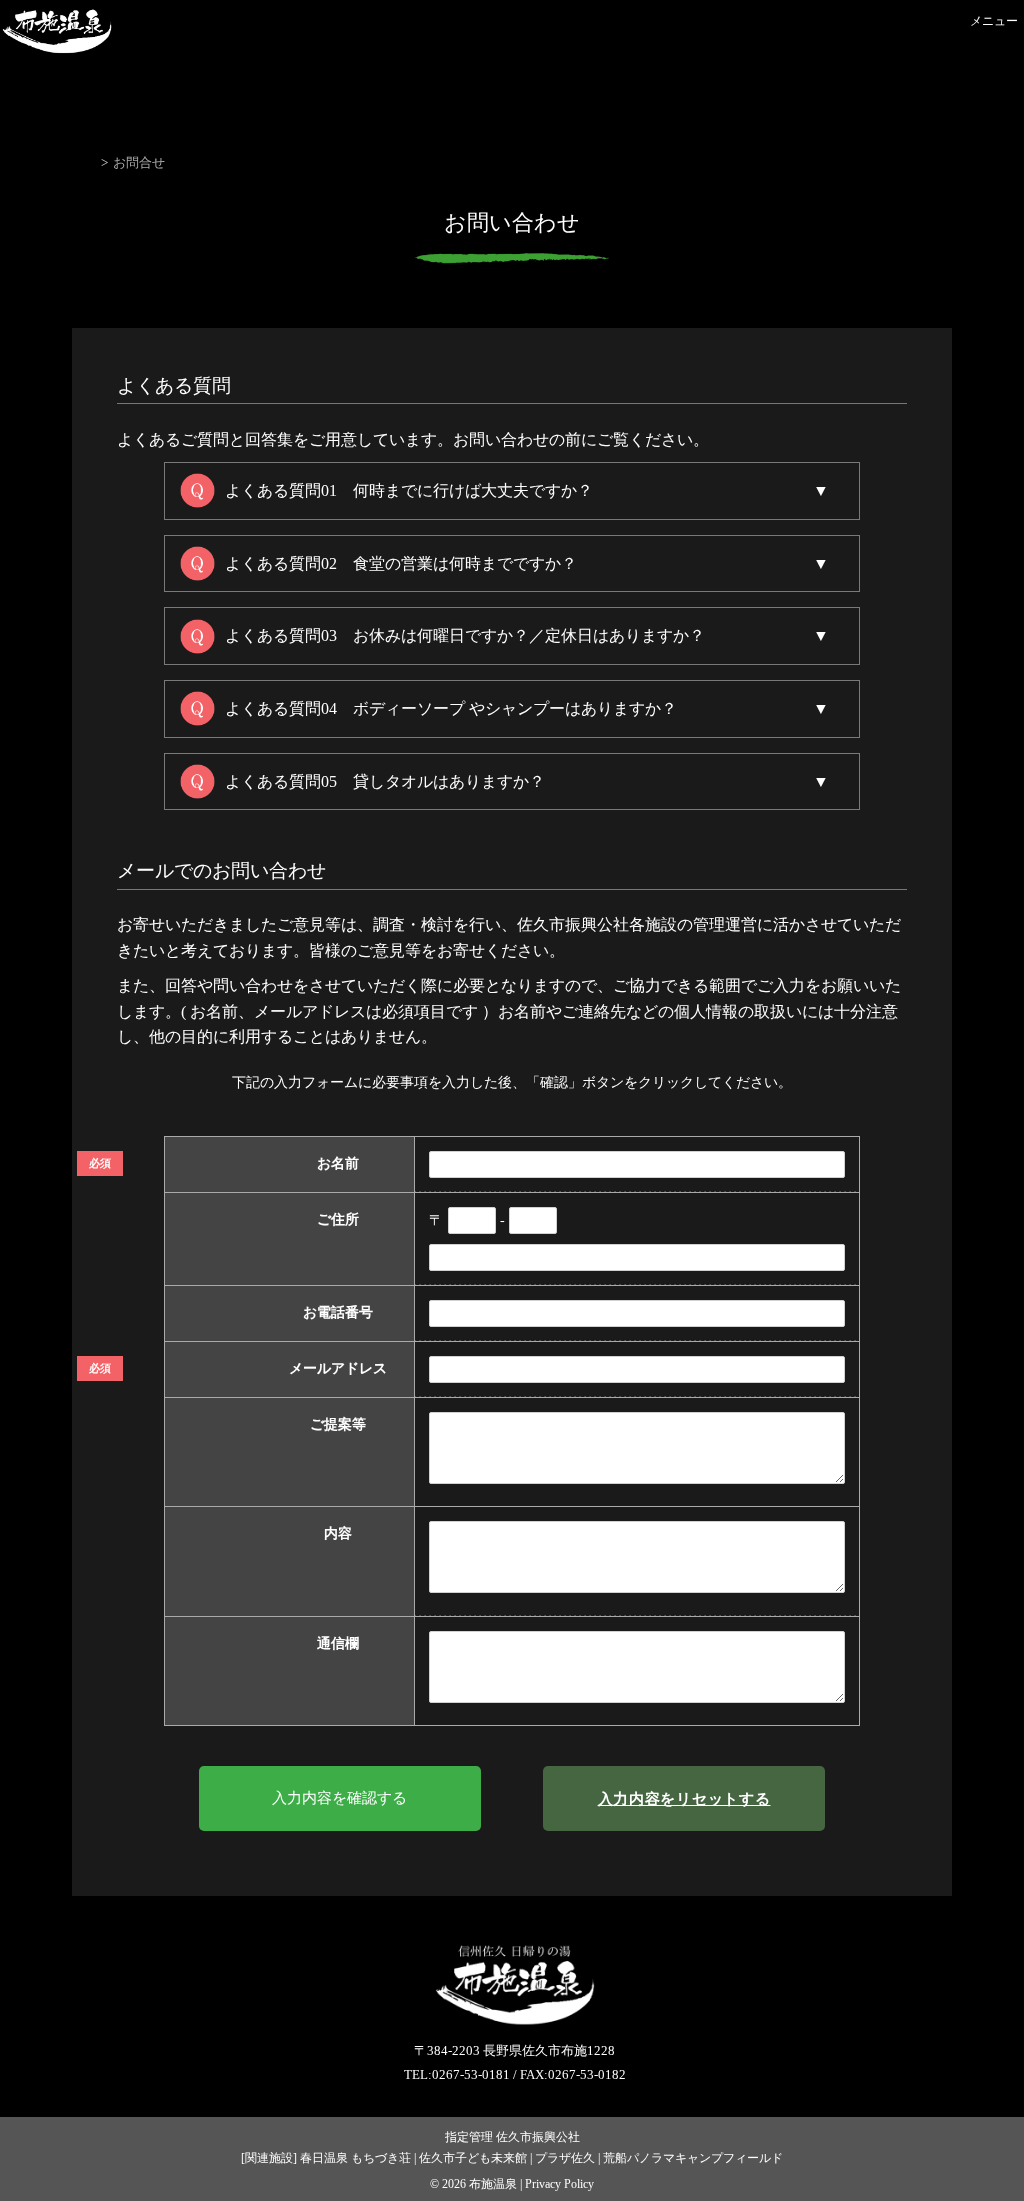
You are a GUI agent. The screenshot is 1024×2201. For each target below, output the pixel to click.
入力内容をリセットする (684, 1798)
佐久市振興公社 (538, 2137)
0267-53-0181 (471, 2075)
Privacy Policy (559, 2184)
